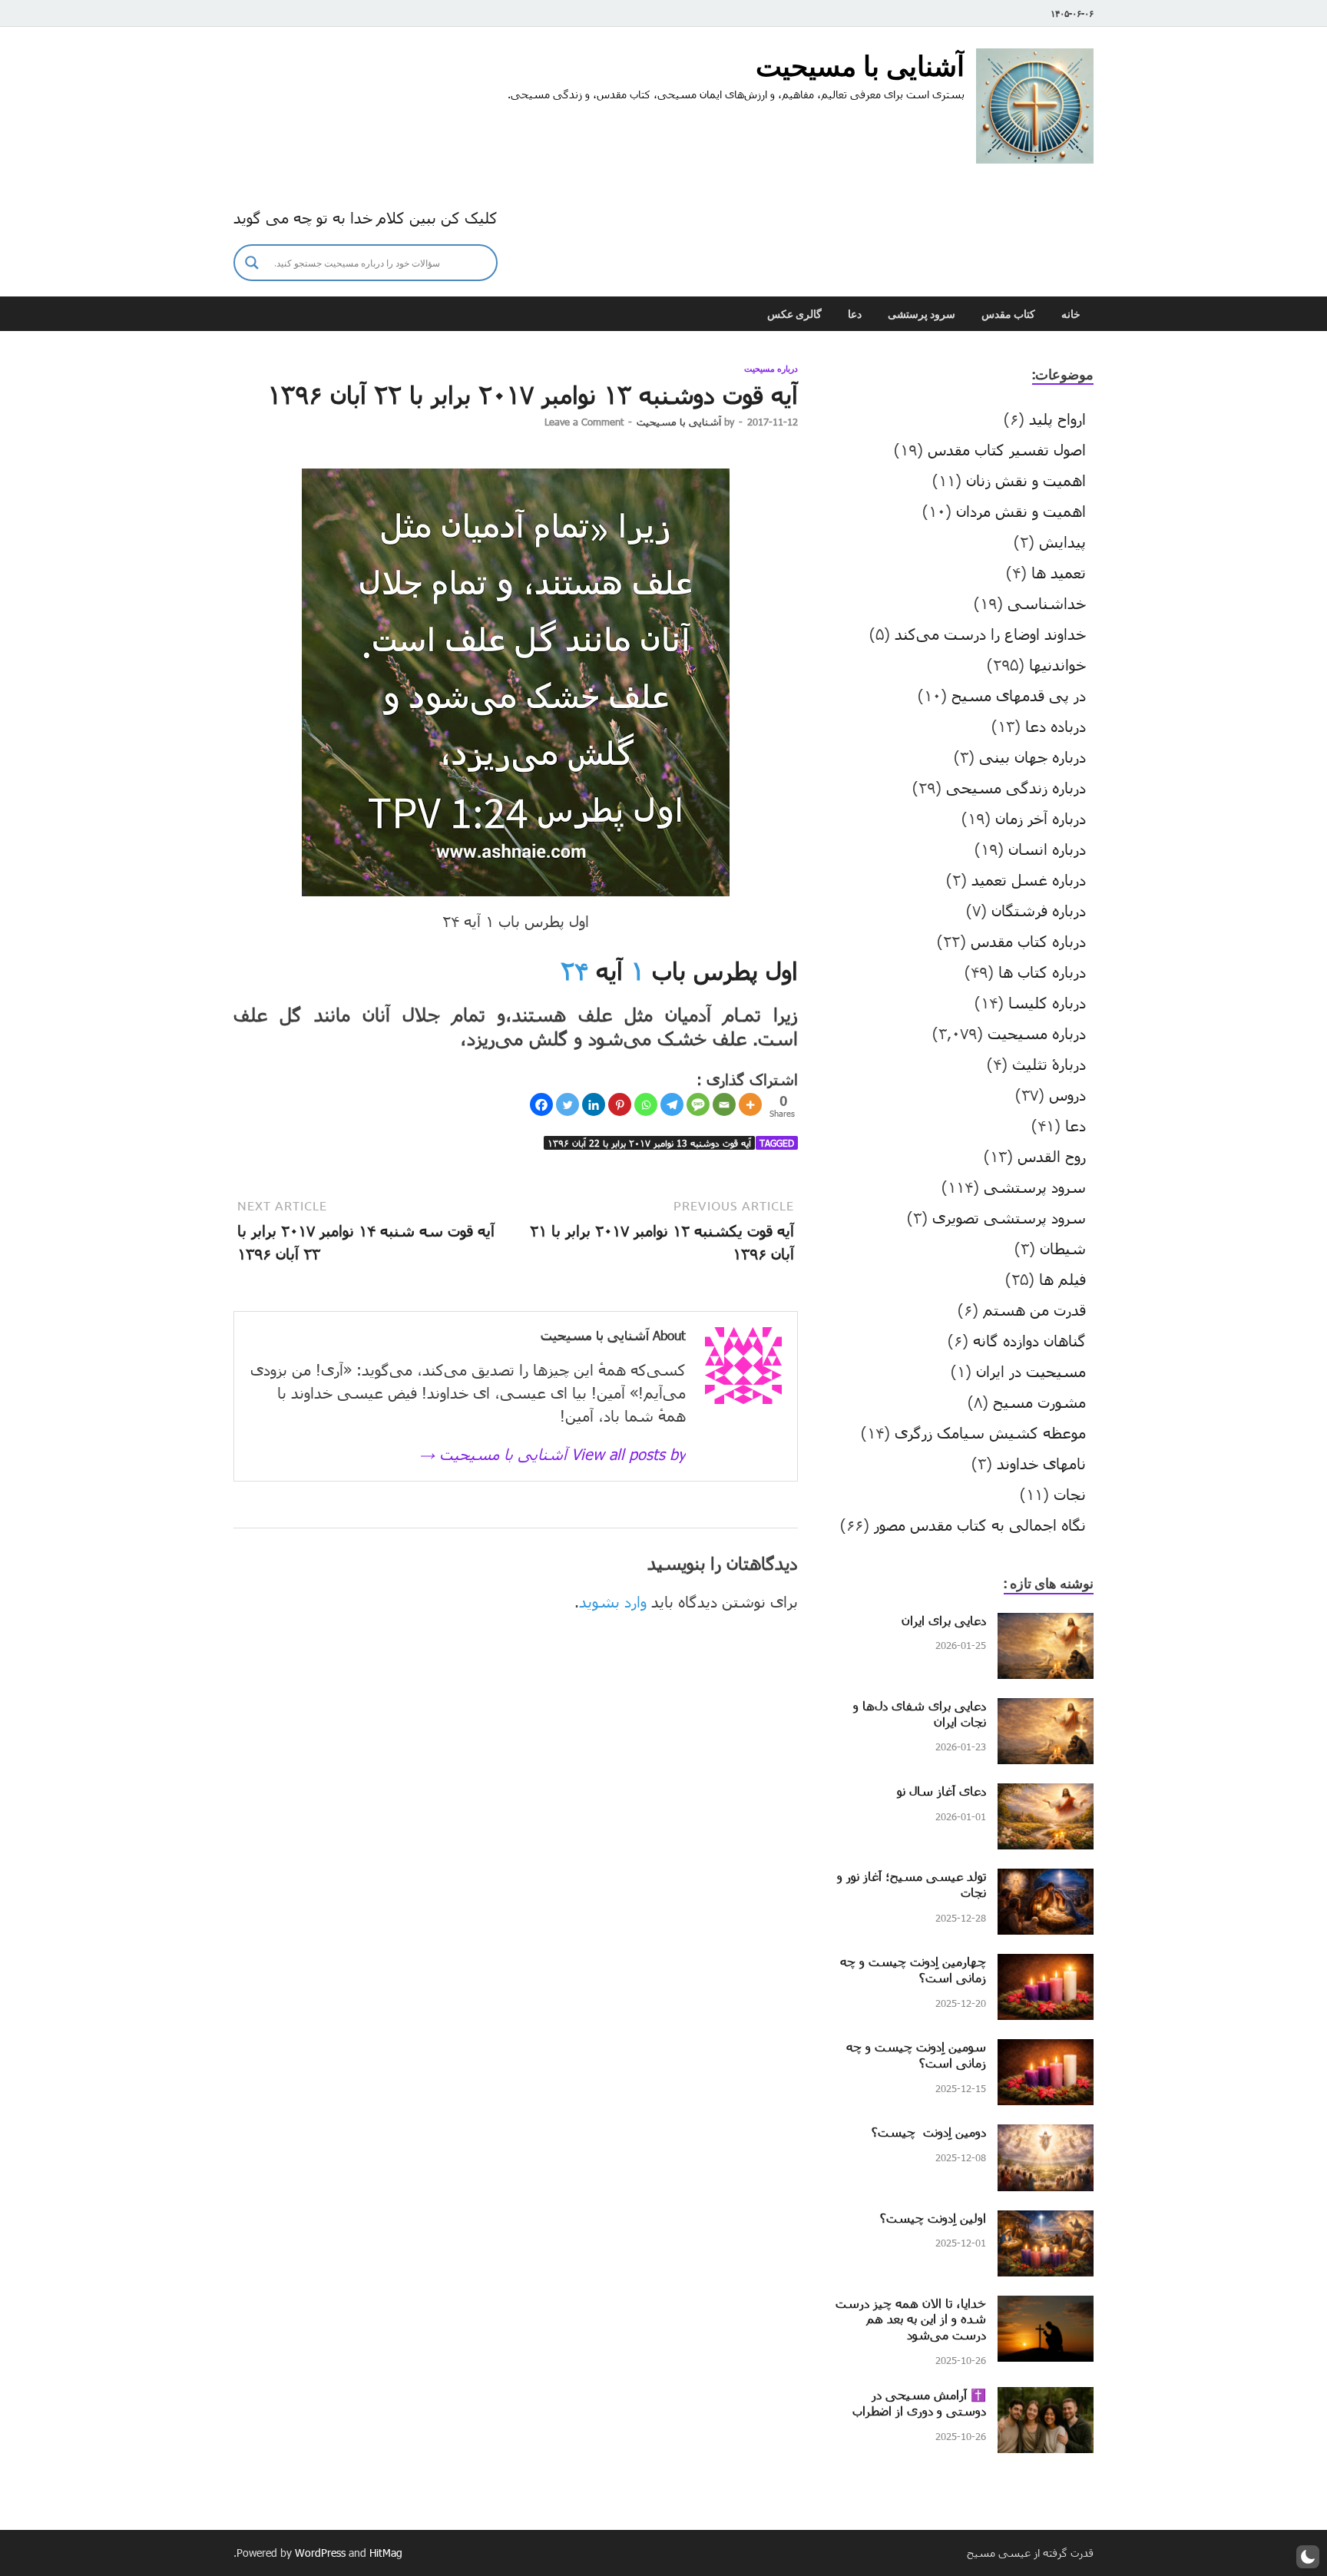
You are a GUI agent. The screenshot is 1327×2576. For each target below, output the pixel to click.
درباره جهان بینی (1032, 757)
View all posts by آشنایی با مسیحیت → (553, 1454)
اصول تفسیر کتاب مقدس (1007, 449)
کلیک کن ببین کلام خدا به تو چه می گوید (366, 217)
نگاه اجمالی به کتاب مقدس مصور (980, 1525)
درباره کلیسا (1047, 1002)
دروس (1067, 1094)
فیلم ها (1062, 1279)
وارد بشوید (613, 1601)
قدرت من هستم (1034, 1310)
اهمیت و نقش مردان (1021, 511)
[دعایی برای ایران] (1046, 1624)
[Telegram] (672, 1104)
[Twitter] (568, 1104)
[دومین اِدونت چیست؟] (1046, 2136)
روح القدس (1052, 1156)
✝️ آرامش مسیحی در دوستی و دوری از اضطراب (919, 2402)
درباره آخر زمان (1041, 818)
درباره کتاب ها (1042, 972)
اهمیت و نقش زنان (1026, 480)
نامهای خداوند (1041, 1463)
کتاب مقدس (1008, 314)
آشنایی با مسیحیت (860, 66)
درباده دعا (1056, 726)
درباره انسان (1047, 849)
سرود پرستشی (922, 314)
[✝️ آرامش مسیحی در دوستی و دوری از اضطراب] (1046, 2399)
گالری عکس (794, 314)
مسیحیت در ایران (1031, 1371)
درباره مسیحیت (771, 369)
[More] (750, 1104)
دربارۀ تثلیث (1049, 1064)
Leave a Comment (584, 422)
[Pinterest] (620, 1104)
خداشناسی (1047, 603)
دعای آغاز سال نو (941, 1791)
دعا (855, 314)
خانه (1071, 314)
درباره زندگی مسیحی (1016, 787)
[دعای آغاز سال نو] (1046, 1795)
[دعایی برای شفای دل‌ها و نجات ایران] (1046, 1710)
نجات (1070, 1494)
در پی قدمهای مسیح (1019, 695)
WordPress (320, 2553)
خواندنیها (1057, 664)
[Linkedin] (594, 1104)
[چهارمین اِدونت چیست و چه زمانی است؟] (1046, 1965)
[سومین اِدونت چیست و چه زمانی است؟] (1046, 2051)
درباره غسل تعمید (1029, 879)
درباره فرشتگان (1039, 910)
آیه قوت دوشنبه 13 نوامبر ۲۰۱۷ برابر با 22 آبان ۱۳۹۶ (649, 1143)
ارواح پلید (1057, 419)
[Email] (724, 1104)
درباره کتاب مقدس (1028, 941)
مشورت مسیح (1039, 1402)
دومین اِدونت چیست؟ (929, 2132)
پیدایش (1062, 541)
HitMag (386, 2553)
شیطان (1063, 1248)
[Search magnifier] (252, 263)
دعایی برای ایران (944, 1620)
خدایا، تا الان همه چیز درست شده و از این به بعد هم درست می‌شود (911, 2319)
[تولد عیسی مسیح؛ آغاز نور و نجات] (1046, 1880)
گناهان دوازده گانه (1029, 1340)
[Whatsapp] (646, 1104)
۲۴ (574, 970)
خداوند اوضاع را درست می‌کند (990, 634)
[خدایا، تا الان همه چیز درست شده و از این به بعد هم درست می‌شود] (1046, 2307)
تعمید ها (1059, 572)
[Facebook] (541, 1104)
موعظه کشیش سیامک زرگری (990, 1432)
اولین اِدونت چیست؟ (933, 2218)
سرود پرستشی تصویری (1009, 1217)
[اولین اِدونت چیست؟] (1046, 2222)
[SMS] (698, 1104)
